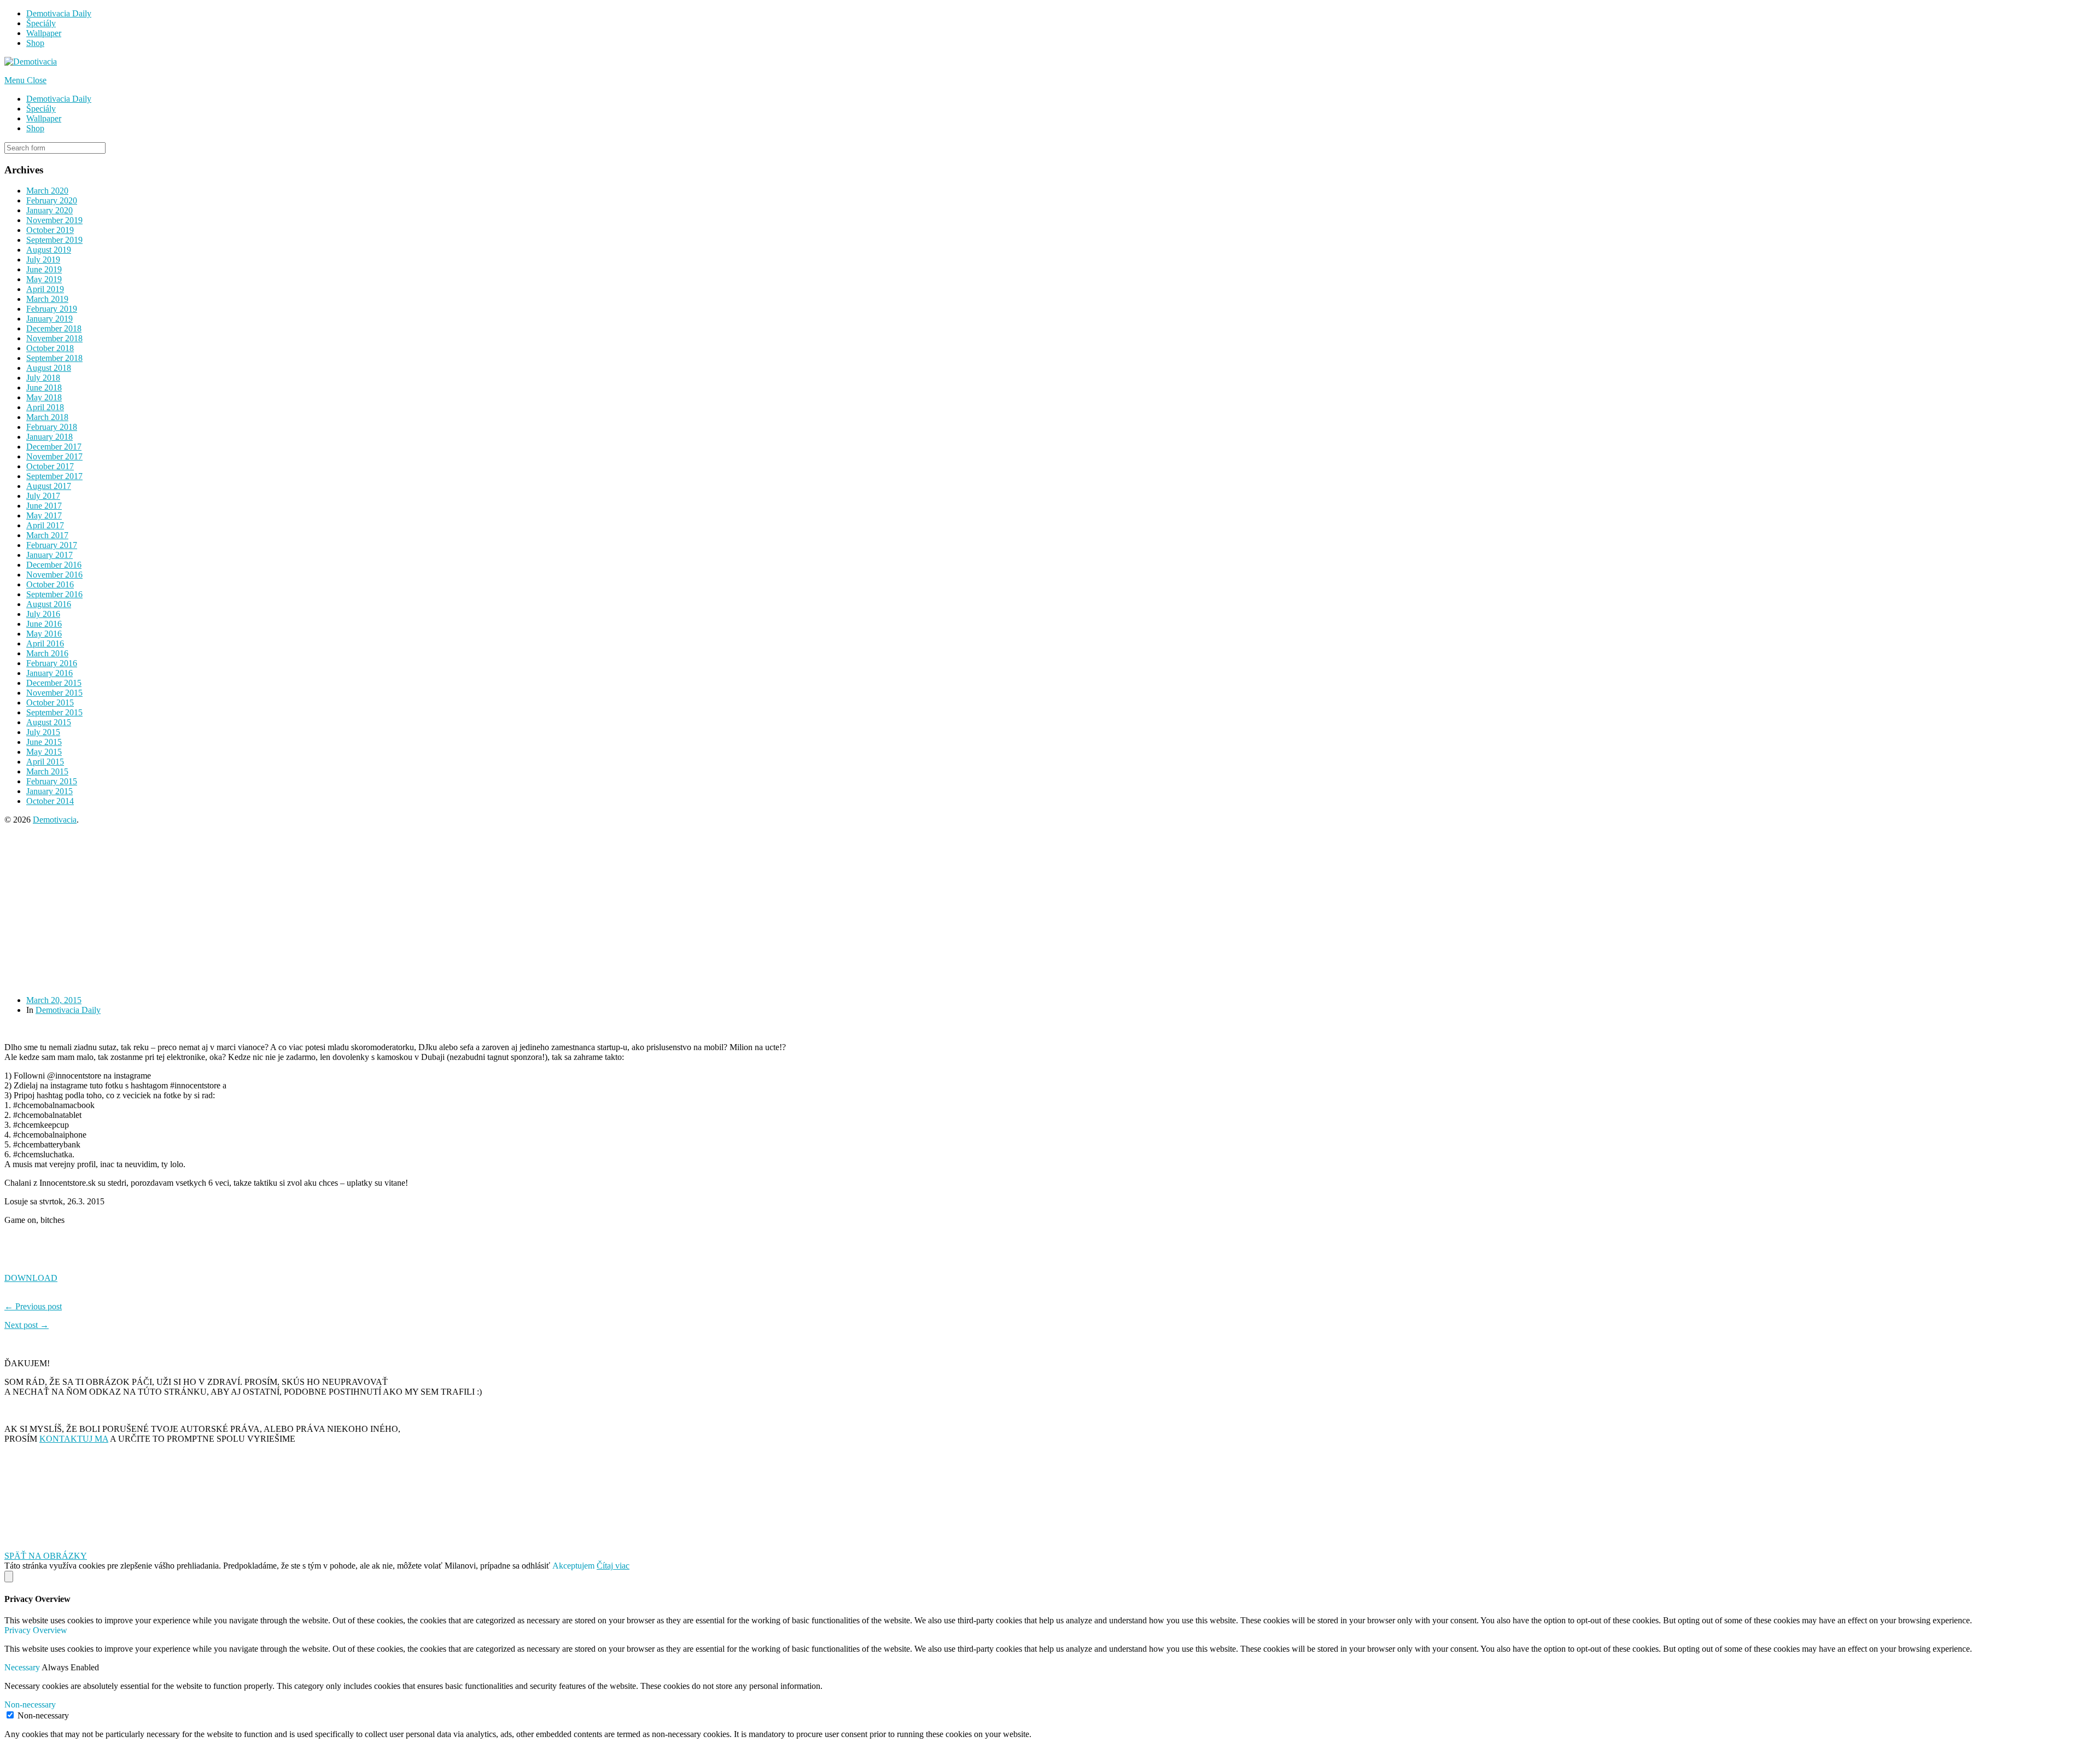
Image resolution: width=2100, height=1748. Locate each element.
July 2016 (43, 614)
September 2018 (54, 358)
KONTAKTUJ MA (74, 1439)
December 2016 (54, 565)
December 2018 (54, 328)
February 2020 (52, 200)
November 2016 (54, 575)
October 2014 (50, 801)
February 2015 (52, 781)
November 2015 (54, 693)
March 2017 (47, 535)
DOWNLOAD (31, 1278)
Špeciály (41, 23)
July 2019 (43, 260)
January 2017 (49, 555)
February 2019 (52, 309)
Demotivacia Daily (59, 13)
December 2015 (54, 683)
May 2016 (44, 634)
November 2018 (54, 338)
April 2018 (45, 407)
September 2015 (54, 712)
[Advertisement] (332, 910)
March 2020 (47, 191)
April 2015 (45, 762)
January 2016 (49, 673)
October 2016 (50, 584)
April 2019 (45, 289)
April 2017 (45, 525)
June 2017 (44, 506)
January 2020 (49, 210)
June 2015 (44, 742)
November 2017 (54, 456)
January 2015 (49, 791)
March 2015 (47, 771)
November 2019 (54, 220)
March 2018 (47, 417)
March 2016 (47, 653)
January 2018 (49, 437)
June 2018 (44, 388)
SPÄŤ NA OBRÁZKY (46, 1556)
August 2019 (49, 250)
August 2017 (49, 486)
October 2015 (50, 703)
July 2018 (43, 378)
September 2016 (54, 594)
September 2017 (54, 476)
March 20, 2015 (54, 1000)
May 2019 (44, 279)
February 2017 (52, 545)
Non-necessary (43, 1715)
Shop (35, 43)
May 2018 (44, 397)
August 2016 (49, 604)
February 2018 (52, 427)
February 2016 (52, 663)
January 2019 (49, 319)
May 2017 (44, 515)
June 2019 (44, 269)
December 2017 (54, 447)
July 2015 (43, 732)
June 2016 (44, 624)
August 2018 (49, 368)
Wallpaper (44, 33)
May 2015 (44, 752)
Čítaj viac (613, 1566)
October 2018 (50, 348)
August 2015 (49, 722)
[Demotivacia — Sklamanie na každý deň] (31, 62)
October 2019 (50, 230)
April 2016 (45, 643)
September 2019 (54, 240)
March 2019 (47, 299)
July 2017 (43, 496)
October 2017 (50, 466)
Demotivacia (55, 820)
